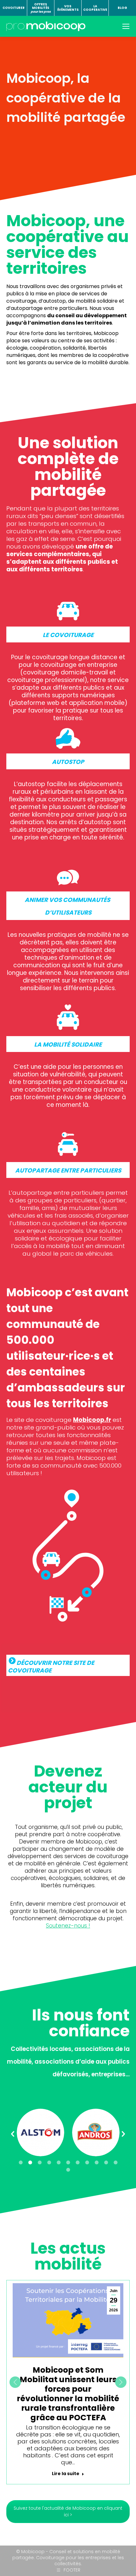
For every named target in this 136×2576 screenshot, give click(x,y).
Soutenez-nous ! (68, 1926)
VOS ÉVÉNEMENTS (68, 8)
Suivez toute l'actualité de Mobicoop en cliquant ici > (68, 2511)
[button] (13, 2134)
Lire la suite (66, 2474)
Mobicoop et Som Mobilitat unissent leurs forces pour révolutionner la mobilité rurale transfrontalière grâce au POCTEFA (68, 2394)
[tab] (21, 2163)
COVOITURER (14, 8)
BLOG (122, 8)
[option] (40, 2132)
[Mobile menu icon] (126, 26)
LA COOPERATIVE (95, 8)
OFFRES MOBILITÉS (41, 8)
